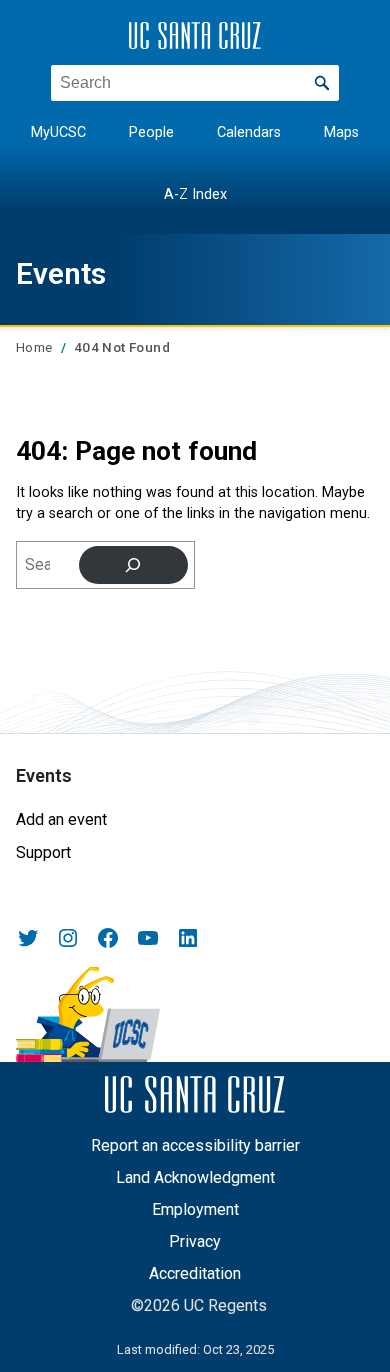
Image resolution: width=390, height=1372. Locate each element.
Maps (341, 132)
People (151, 132)
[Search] (133, 565)
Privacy (195, 1241)
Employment (195, 1209)
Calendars (249, 132)
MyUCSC (58, 132)
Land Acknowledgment (195, 1177)
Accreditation (195, 1273)
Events (61, 273)
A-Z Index (195, 194)
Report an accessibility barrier (195, 1145)
